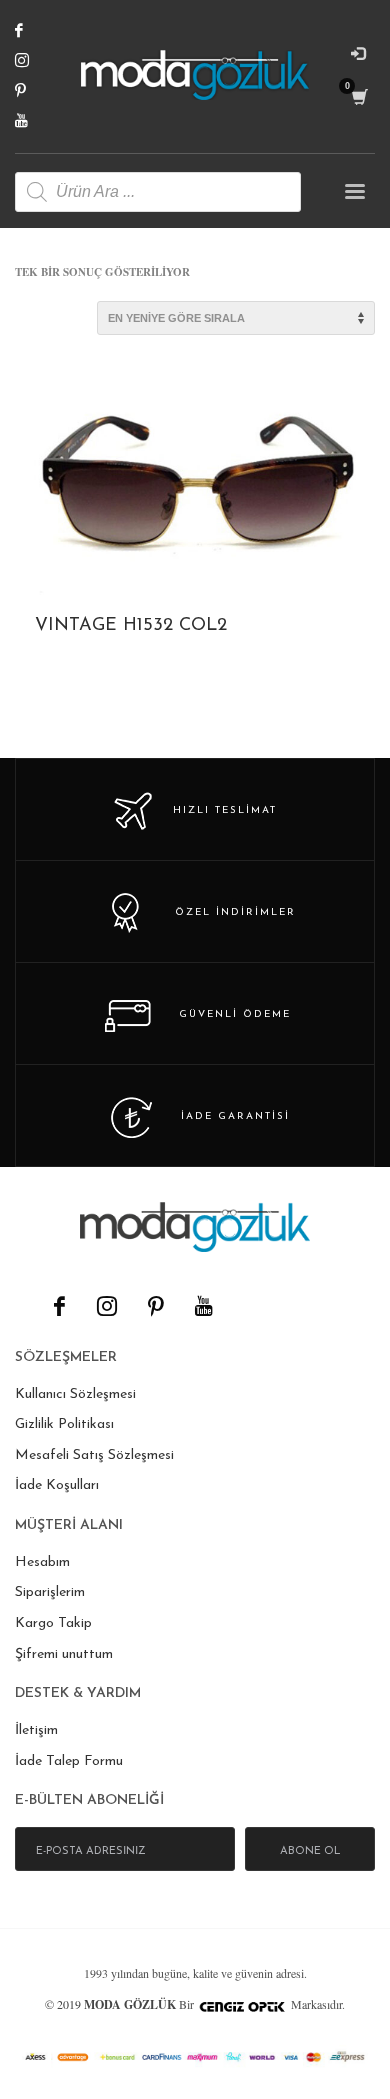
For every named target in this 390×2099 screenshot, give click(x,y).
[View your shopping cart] (358, 97)
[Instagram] (35, 60)
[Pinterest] (35, 90)
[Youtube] (35, 120)
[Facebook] (35, 30)
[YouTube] (203, 1306)
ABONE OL (310, 1851)
